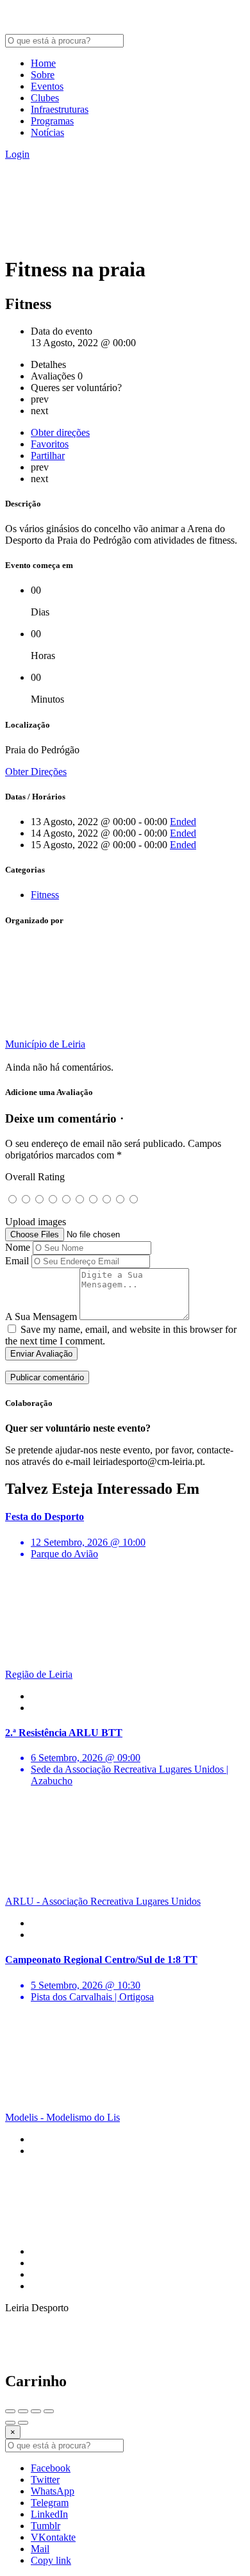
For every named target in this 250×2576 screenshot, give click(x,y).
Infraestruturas (60, 109)
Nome (18, 1247)
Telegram (50, 2503)
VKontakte (53, 2537)
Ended (183, 822)
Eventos (47, 86)
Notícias (47, 132)
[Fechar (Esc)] (10, 2411)
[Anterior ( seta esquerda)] (10, 2423)
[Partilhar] (23, 2411)
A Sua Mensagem (41, 1317)
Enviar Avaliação (41, 1354)
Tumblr (46, 2526)
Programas (52, 121)
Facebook (51, 2468)
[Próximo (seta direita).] (23, 2423)
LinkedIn (49, 2514)
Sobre (43, 75)
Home (43, 63)
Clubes (45, 98)
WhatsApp (53, 2491)
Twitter (45, 2480)
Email (17, 1261)
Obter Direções (36, 772)
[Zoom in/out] (49, 2411)
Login (17, 154)
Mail (40, 2549)
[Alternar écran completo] (36, 2411)
